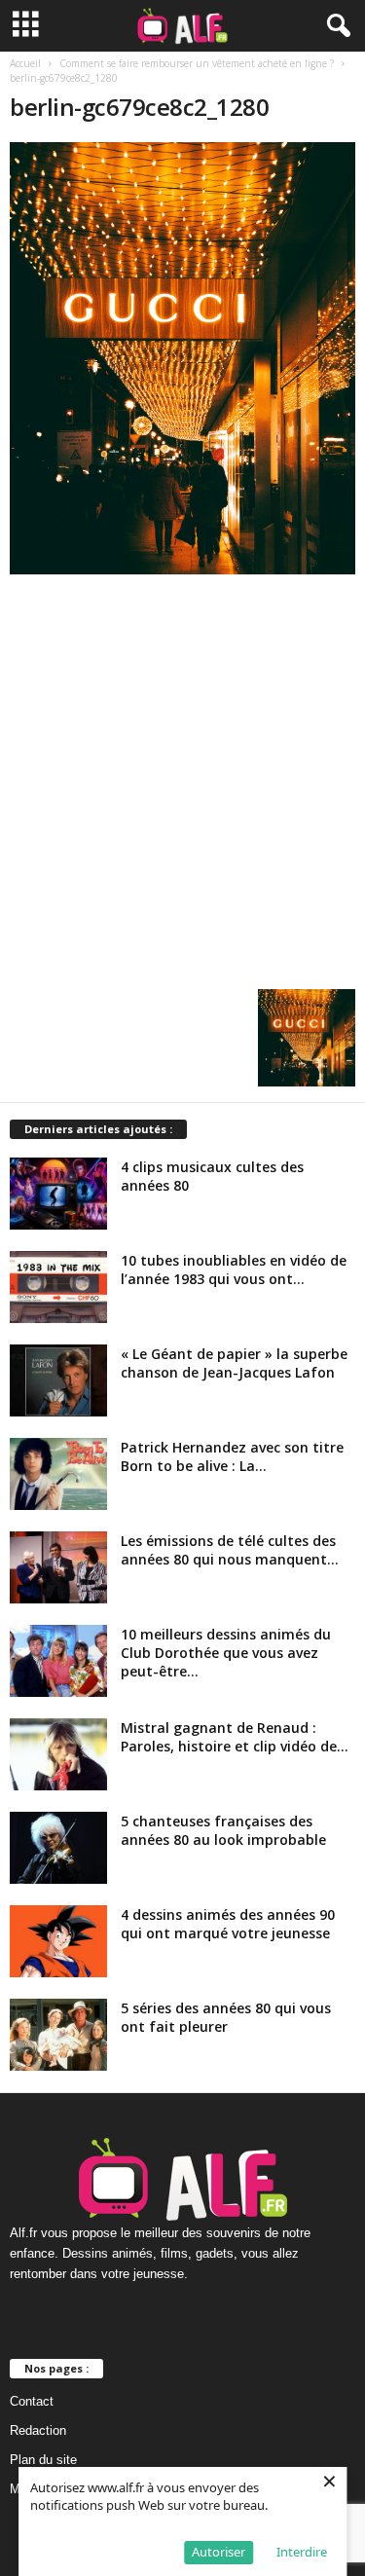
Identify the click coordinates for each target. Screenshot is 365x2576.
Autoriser (219, 2552)
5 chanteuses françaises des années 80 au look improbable (223, 1830)
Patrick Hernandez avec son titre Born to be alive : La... (232, 1456)
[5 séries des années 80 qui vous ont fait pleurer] (58, 2035)
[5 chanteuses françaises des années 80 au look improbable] (58, 1848)
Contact (32, 2401)
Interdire (302, 2552)
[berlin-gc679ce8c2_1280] (182, 358)
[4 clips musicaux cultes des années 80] (58, 1194)
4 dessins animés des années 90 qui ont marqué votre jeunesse (228, 1924)
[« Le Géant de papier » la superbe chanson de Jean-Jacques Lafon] (58, 1381)
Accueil (25, 63)
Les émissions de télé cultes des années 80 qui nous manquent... (230, 1550)
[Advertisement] (182, 776)
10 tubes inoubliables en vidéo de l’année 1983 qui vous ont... (234, 1270)
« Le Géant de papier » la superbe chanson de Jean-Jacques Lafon (234, 1363)
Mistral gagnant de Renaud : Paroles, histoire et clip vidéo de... (235, 1737)
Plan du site (43, 2460)
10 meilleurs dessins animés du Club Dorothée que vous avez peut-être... (226, 1653)
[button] (335, 26)
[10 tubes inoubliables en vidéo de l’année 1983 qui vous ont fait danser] (58, 1288)
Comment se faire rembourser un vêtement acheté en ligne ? (197, 63)
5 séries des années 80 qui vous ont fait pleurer (226, 2017)
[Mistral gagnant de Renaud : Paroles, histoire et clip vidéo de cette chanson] (58, 1755)
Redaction (38, 2430)
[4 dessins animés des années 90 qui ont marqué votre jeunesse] (58, 1942)
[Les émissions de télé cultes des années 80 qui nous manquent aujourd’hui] (58, 1568)
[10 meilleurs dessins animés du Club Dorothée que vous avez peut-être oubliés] (58, 1661)
